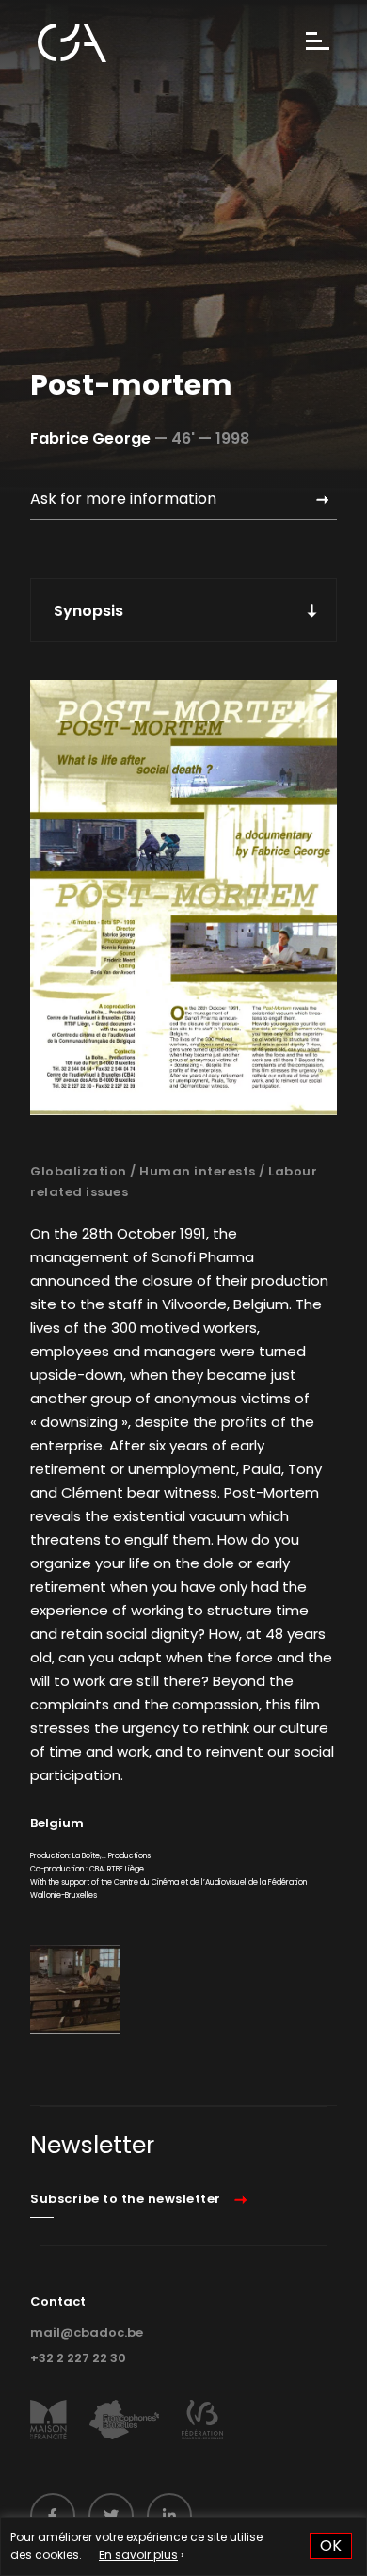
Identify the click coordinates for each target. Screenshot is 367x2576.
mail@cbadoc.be (87, 2333)
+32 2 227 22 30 (78, 2358)
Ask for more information (123, 499)
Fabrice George (90, 438)
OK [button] (331, 2545)
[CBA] (72, 43)
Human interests (198, 1171)
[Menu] (318, 43)
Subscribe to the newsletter (126, 2199)
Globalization (79, 1171)
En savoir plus (138, 2555)
